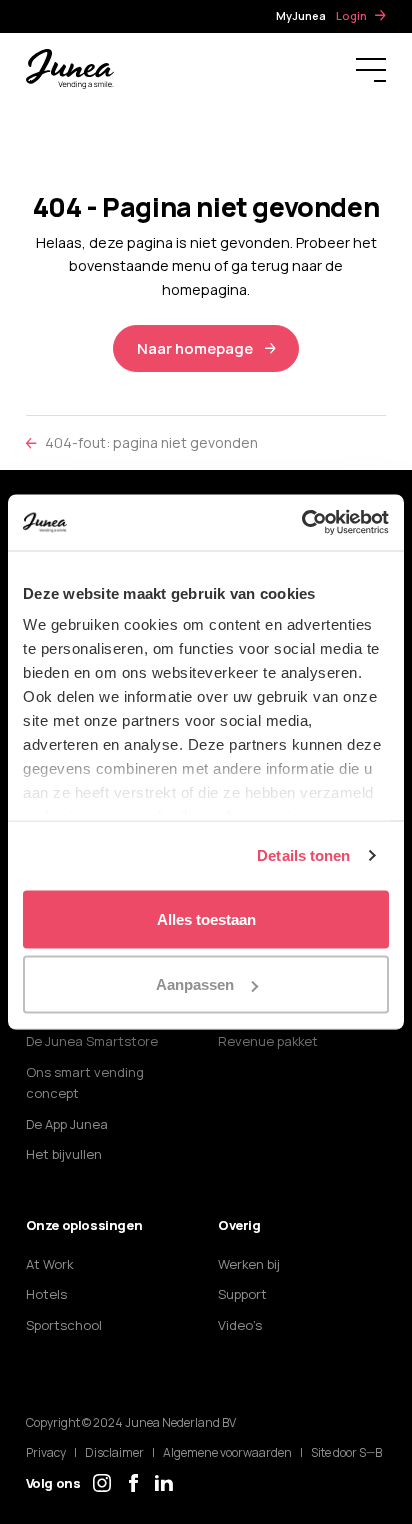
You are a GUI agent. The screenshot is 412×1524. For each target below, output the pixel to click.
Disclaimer (114, 1452)
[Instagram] (102, 1483)
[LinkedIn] (164, 1483)
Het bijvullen (64, 1154)
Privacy (46, 1452)
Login (351, 15)
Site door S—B (346, 1452)
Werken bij (249, 1264)
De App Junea (67, 1124)
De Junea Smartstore (92, 1041)
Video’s (240, 1325)
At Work (49, 1264)
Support (242, 1294)
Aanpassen (195, 984)
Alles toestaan (206, 918)
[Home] (70, 67)
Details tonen (303, 855)
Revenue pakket (268, 1041)
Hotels (46, 1294)
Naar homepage (195, 348)
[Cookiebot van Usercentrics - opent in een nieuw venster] (301, 523)
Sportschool (64, 1325)
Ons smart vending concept (85, 1082)
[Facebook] (133, 1483)
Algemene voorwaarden (227, 1452)
